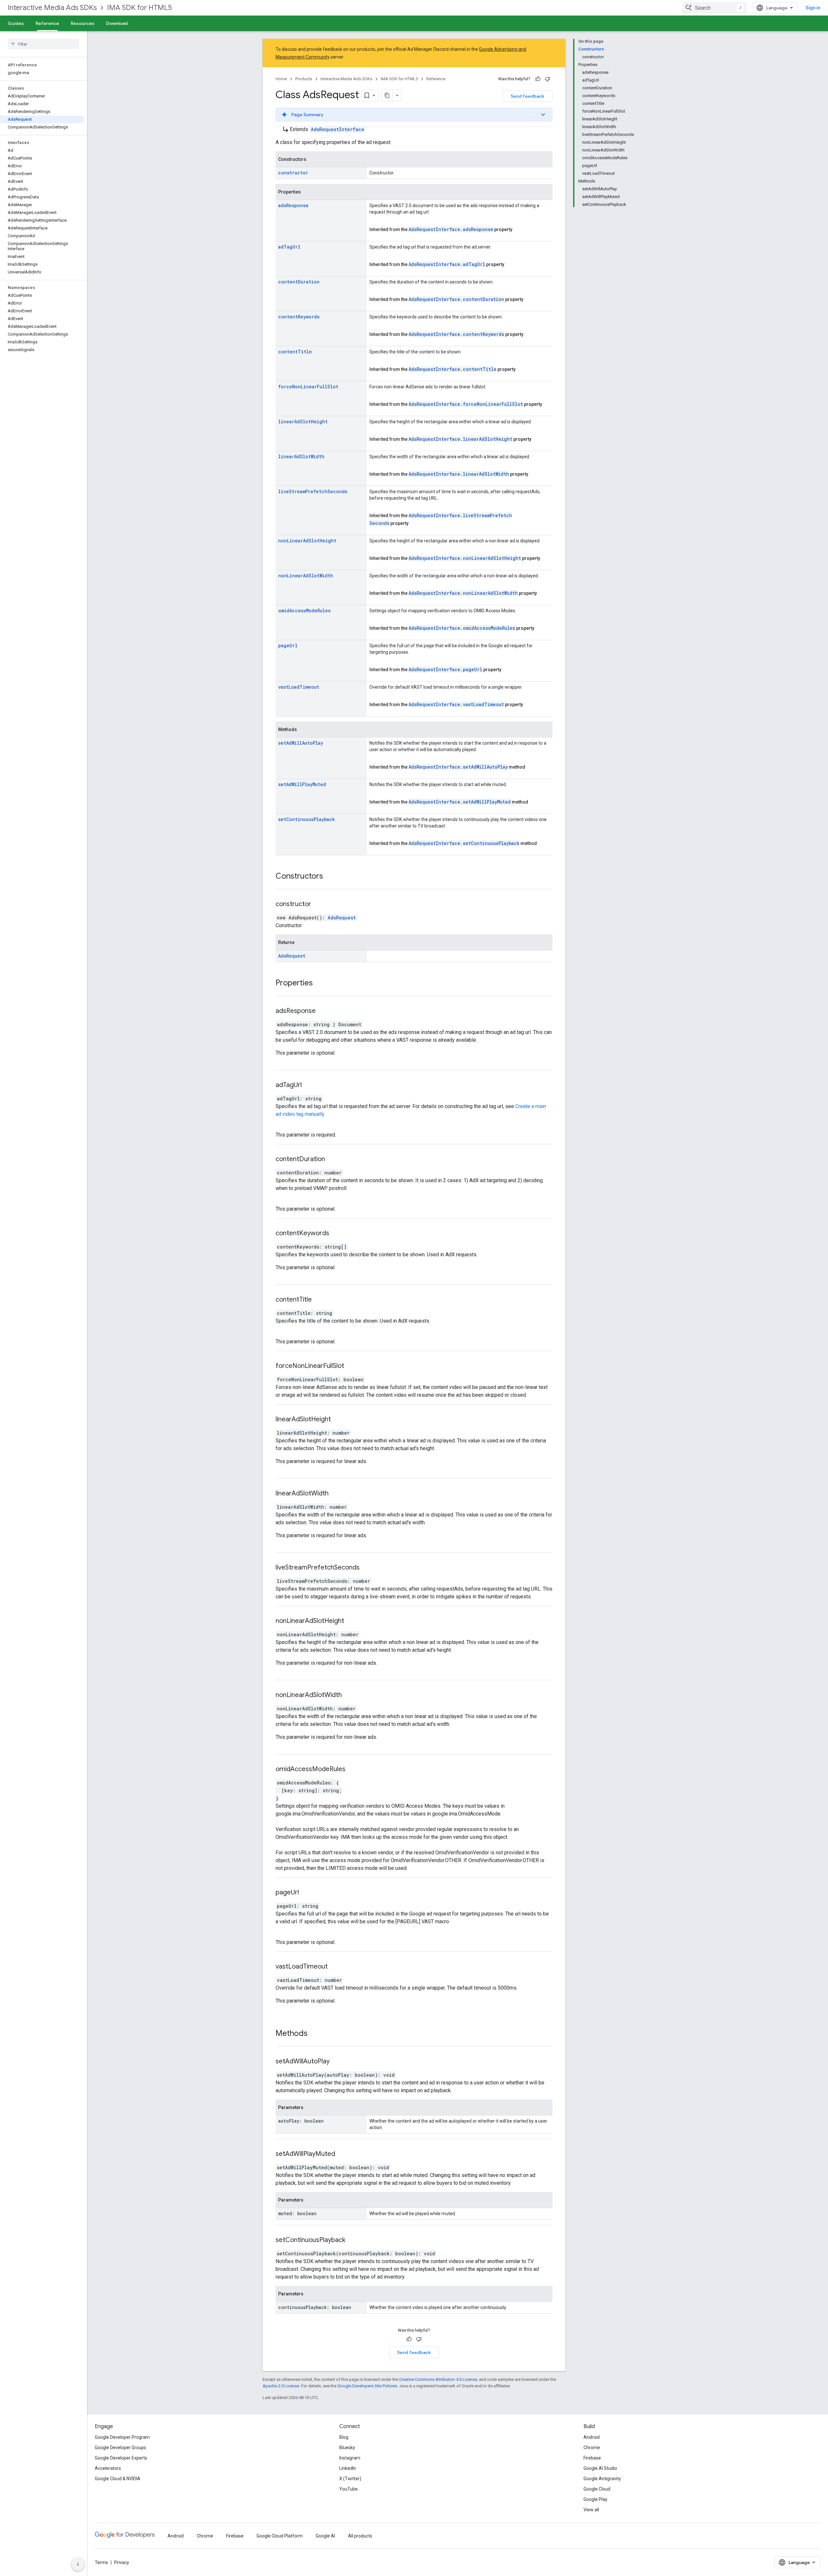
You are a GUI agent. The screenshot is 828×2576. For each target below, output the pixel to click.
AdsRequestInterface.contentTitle (452, 369)
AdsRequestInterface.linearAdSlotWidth (459, 474)
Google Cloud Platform (280, 2536)
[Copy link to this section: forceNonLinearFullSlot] (352, 1366)
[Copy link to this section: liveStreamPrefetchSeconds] (368, 1568)
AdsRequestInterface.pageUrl (445, 669)
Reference (47, 23)
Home (281, 79)
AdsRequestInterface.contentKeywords (456, 334)
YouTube (349, 2489)
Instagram (350, 2458)
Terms (101, 2562)
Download (117, 23)
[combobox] (714, 8)
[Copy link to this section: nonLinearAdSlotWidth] (350, 1695)
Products (304, 79)
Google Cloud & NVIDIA (118, 2479)
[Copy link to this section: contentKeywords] (337, 1234)
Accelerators (108, 2468)
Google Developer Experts (121, 2458)
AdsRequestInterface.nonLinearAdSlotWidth (463, 593)
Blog (344, 2437)
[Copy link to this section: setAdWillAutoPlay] (338, 2062)
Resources (83, 23)
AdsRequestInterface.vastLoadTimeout (456, 704)
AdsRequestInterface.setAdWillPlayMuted (460, 802)
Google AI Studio (600, 2468)
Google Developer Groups (120, 2448)
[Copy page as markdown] (387, 95)
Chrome (592, 2448)
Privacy (122, 2562)
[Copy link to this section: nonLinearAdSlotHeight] (352, 1621)
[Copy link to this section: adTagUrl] (310, 1085)
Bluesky (347, 2448)
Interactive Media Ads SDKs (52, 8)
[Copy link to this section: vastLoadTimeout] (336, 1967)
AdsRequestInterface (338, 129)
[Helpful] (538, 79)
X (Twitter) (350, 2479)
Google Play (595, 2499)
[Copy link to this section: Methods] (314, 2034)
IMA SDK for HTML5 (140, 8)
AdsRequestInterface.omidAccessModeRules (462, 628)
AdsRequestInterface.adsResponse (451, 229)
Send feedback (528, 96)
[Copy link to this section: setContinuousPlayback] (354, 2240)
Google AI (325, 2536)
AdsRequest (342, 918)
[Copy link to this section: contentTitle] (320, 1300)
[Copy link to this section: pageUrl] (307, 1893)
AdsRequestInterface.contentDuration (456, 299)
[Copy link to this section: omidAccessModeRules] (354, 1770)
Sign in (813, 8)
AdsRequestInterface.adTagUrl (447, 264)
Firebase (592, 2458)
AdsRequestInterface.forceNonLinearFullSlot (466, 404)
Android (592, 2437)
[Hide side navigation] (78, 2564)
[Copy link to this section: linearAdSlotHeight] (339, 1420)
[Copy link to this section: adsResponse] (324, 1011)
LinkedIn (348, 2468)
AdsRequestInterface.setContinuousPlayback (464, 843)
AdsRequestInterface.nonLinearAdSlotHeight (465, 558)
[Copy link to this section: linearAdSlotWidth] (337, 1494)
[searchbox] (44, 44)
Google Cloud (597, 2489)
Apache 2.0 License (281, 2386)
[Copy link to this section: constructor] (319, 905)
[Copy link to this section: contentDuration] (333, 1160)
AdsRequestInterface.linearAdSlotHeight (460, 439)
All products (360, 2536)
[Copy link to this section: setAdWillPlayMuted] (343, 2154)
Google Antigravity (602, 2479)
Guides (16, 23)
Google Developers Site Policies (367, 2386)
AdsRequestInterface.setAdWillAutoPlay (458, 767)
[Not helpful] (548, 79)
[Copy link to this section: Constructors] (330, 877)
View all (591, 2510)
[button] (414, 115)
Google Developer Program (122, 2437)
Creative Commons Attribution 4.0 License (438, 2379)
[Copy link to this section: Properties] (319, 983)
